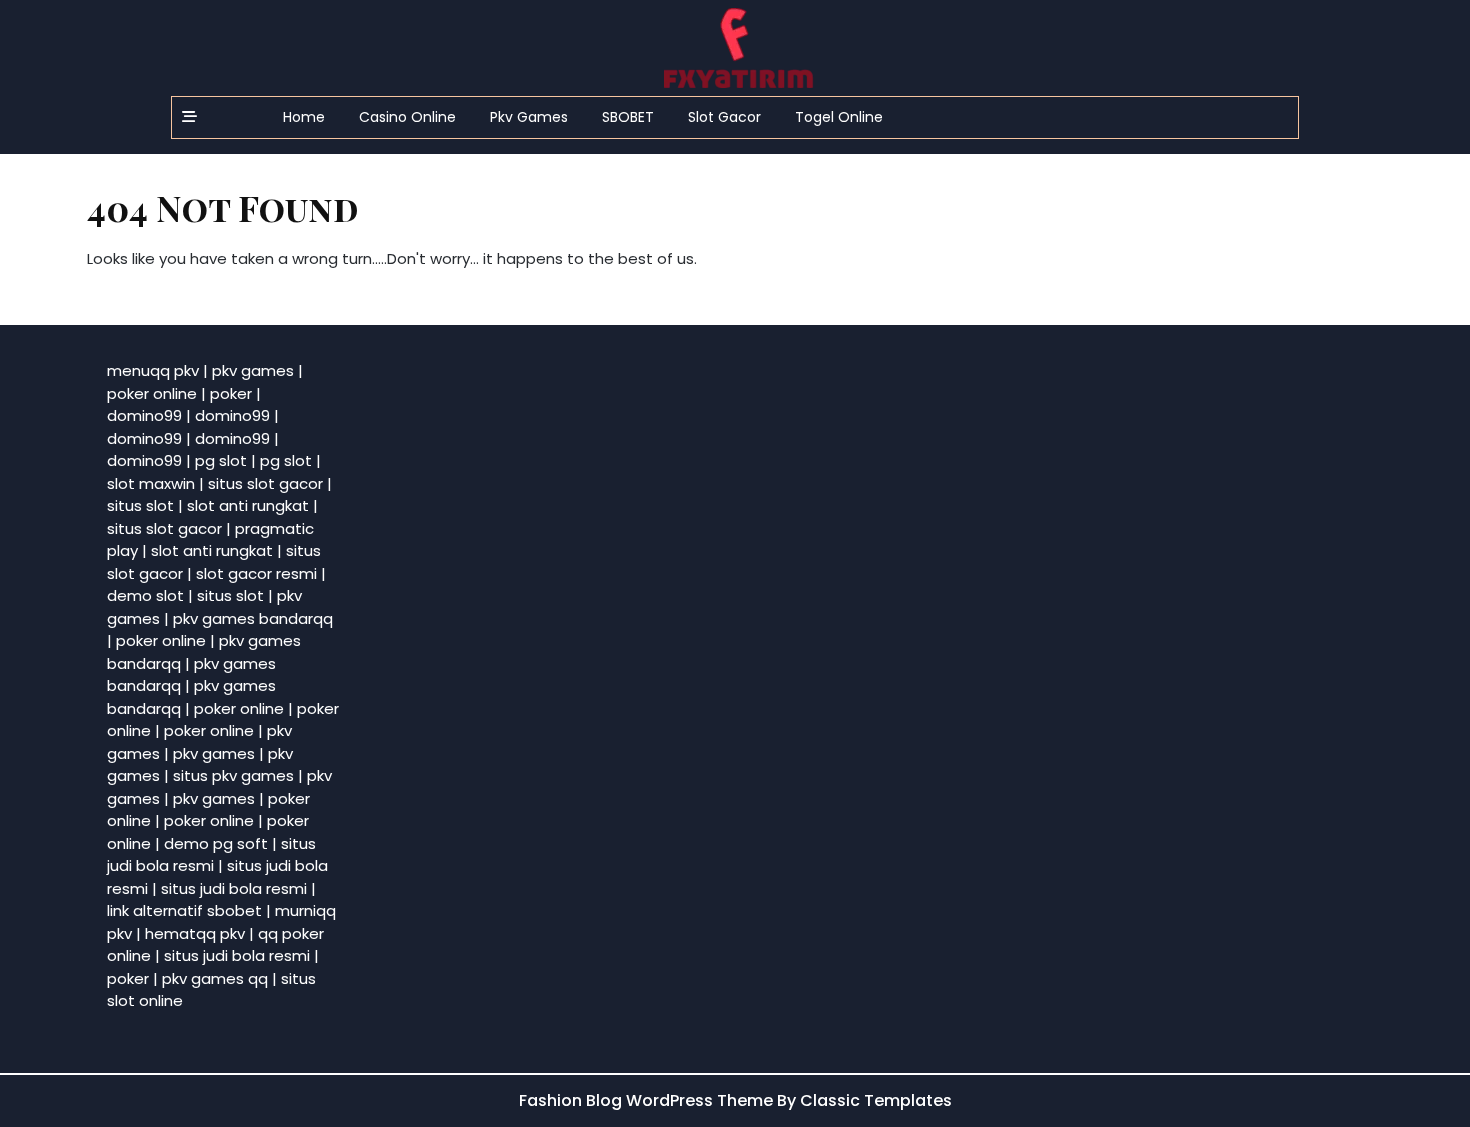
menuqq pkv (153, 370)
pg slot (221, 460)
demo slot (145, 595)
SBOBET (628, 117)
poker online (152, 393)
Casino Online (407, 117)
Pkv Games (529, 117)
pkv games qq (215, 978)
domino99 (144, 415)
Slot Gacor (724, 117)
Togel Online (839, 117)
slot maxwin (151, 483)
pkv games (253, 370)
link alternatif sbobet (184, 910)
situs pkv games (233, 775)
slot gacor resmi (256, 573)
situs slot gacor (265, 483)
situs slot (140, 505)
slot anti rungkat (248, 505)
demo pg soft (216, 843)
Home (304, 117)
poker (231, 393)
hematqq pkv (195, 933)
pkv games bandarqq (253, 618)
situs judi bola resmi (211, 855)
